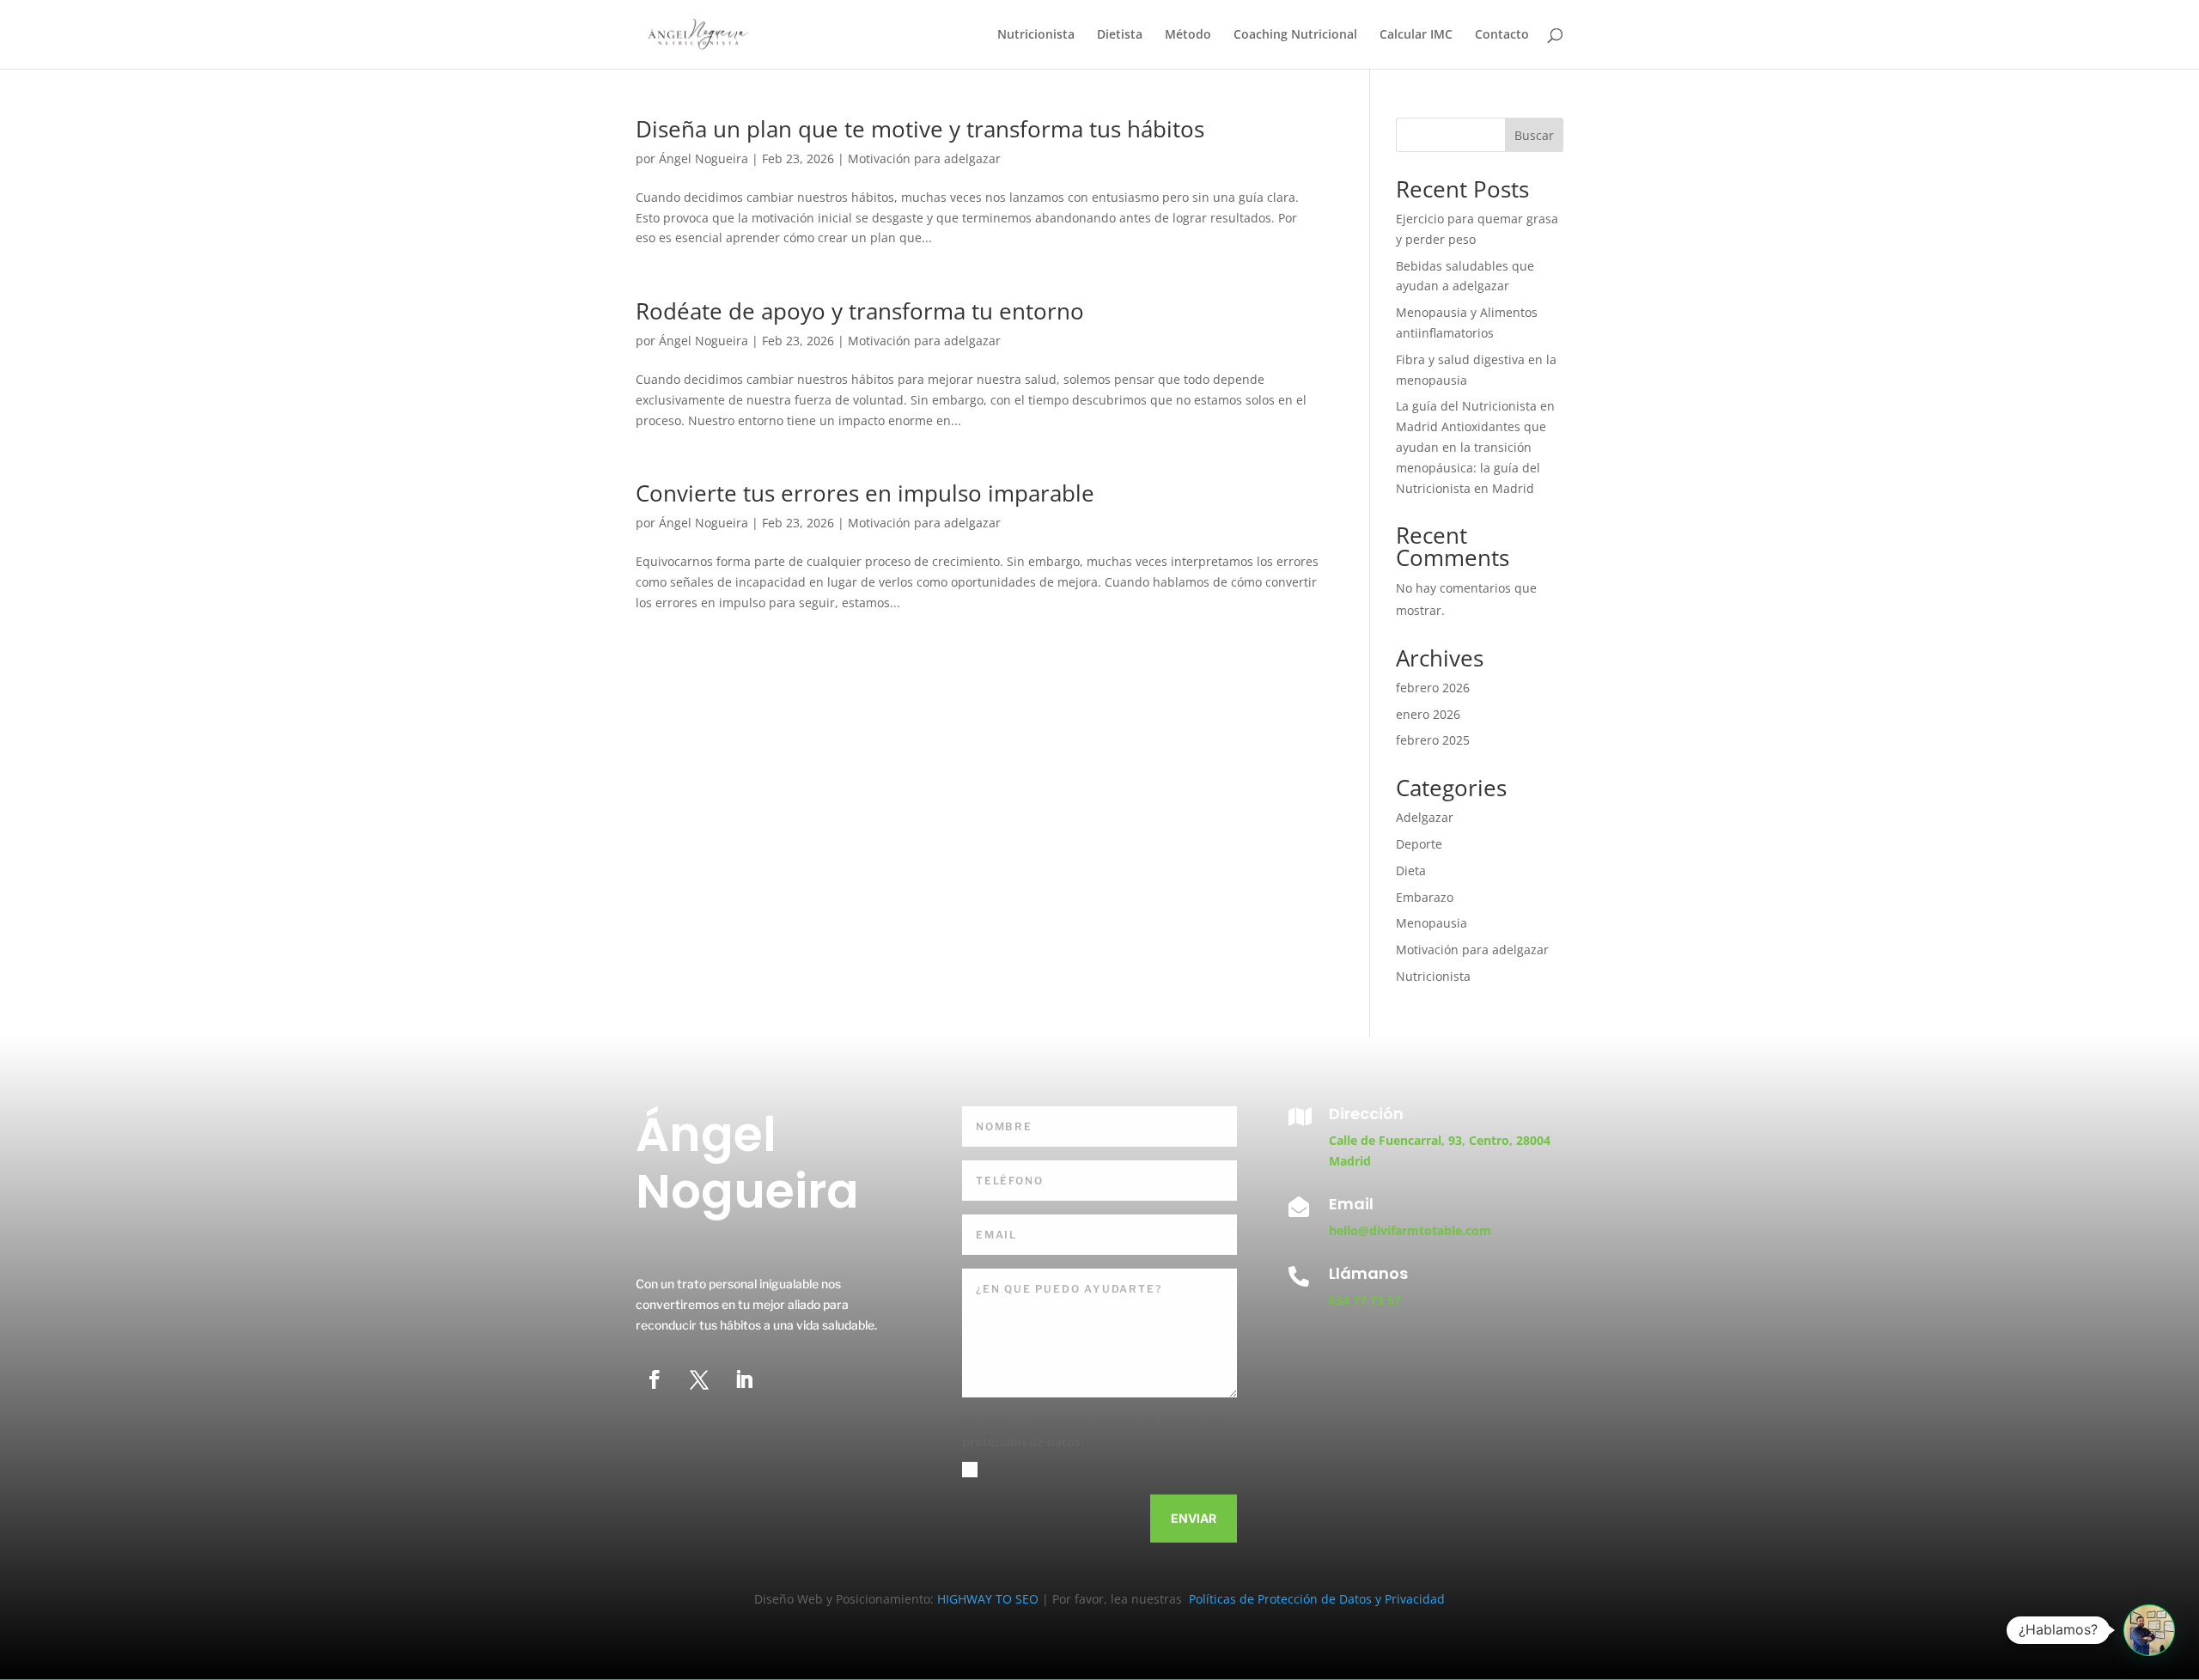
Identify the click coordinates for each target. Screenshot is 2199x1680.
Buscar (1534, 135)
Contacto (1502, 35)
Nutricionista (1036, 35)
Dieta (1411, 870)
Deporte (1419, 844)
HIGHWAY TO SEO (990, 1599)
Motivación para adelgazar (924, 158)
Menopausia (1431, 923)
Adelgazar (1425, 817)
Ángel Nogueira (704, 158)
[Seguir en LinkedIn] (744, 1379)
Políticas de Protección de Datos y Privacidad (1315, 1599)
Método (1188, 35)
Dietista (1120, 35)
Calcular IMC (1416, 35)
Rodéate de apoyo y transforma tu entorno (860, 311)
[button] (2149, 1630)
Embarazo (1425, 897)
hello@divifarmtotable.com (1410, 1230)
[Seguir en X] (699, 1379)
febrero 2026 (1433, 688)
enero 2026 (1428, 714)
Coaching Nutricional (1295, 35)
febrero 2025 (1433, 740)
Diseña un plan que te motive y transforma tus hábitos (920, 129)
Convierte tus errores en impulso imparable (865, 493)
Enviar (1194, 1518)
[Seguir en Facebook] (655, 1379)
